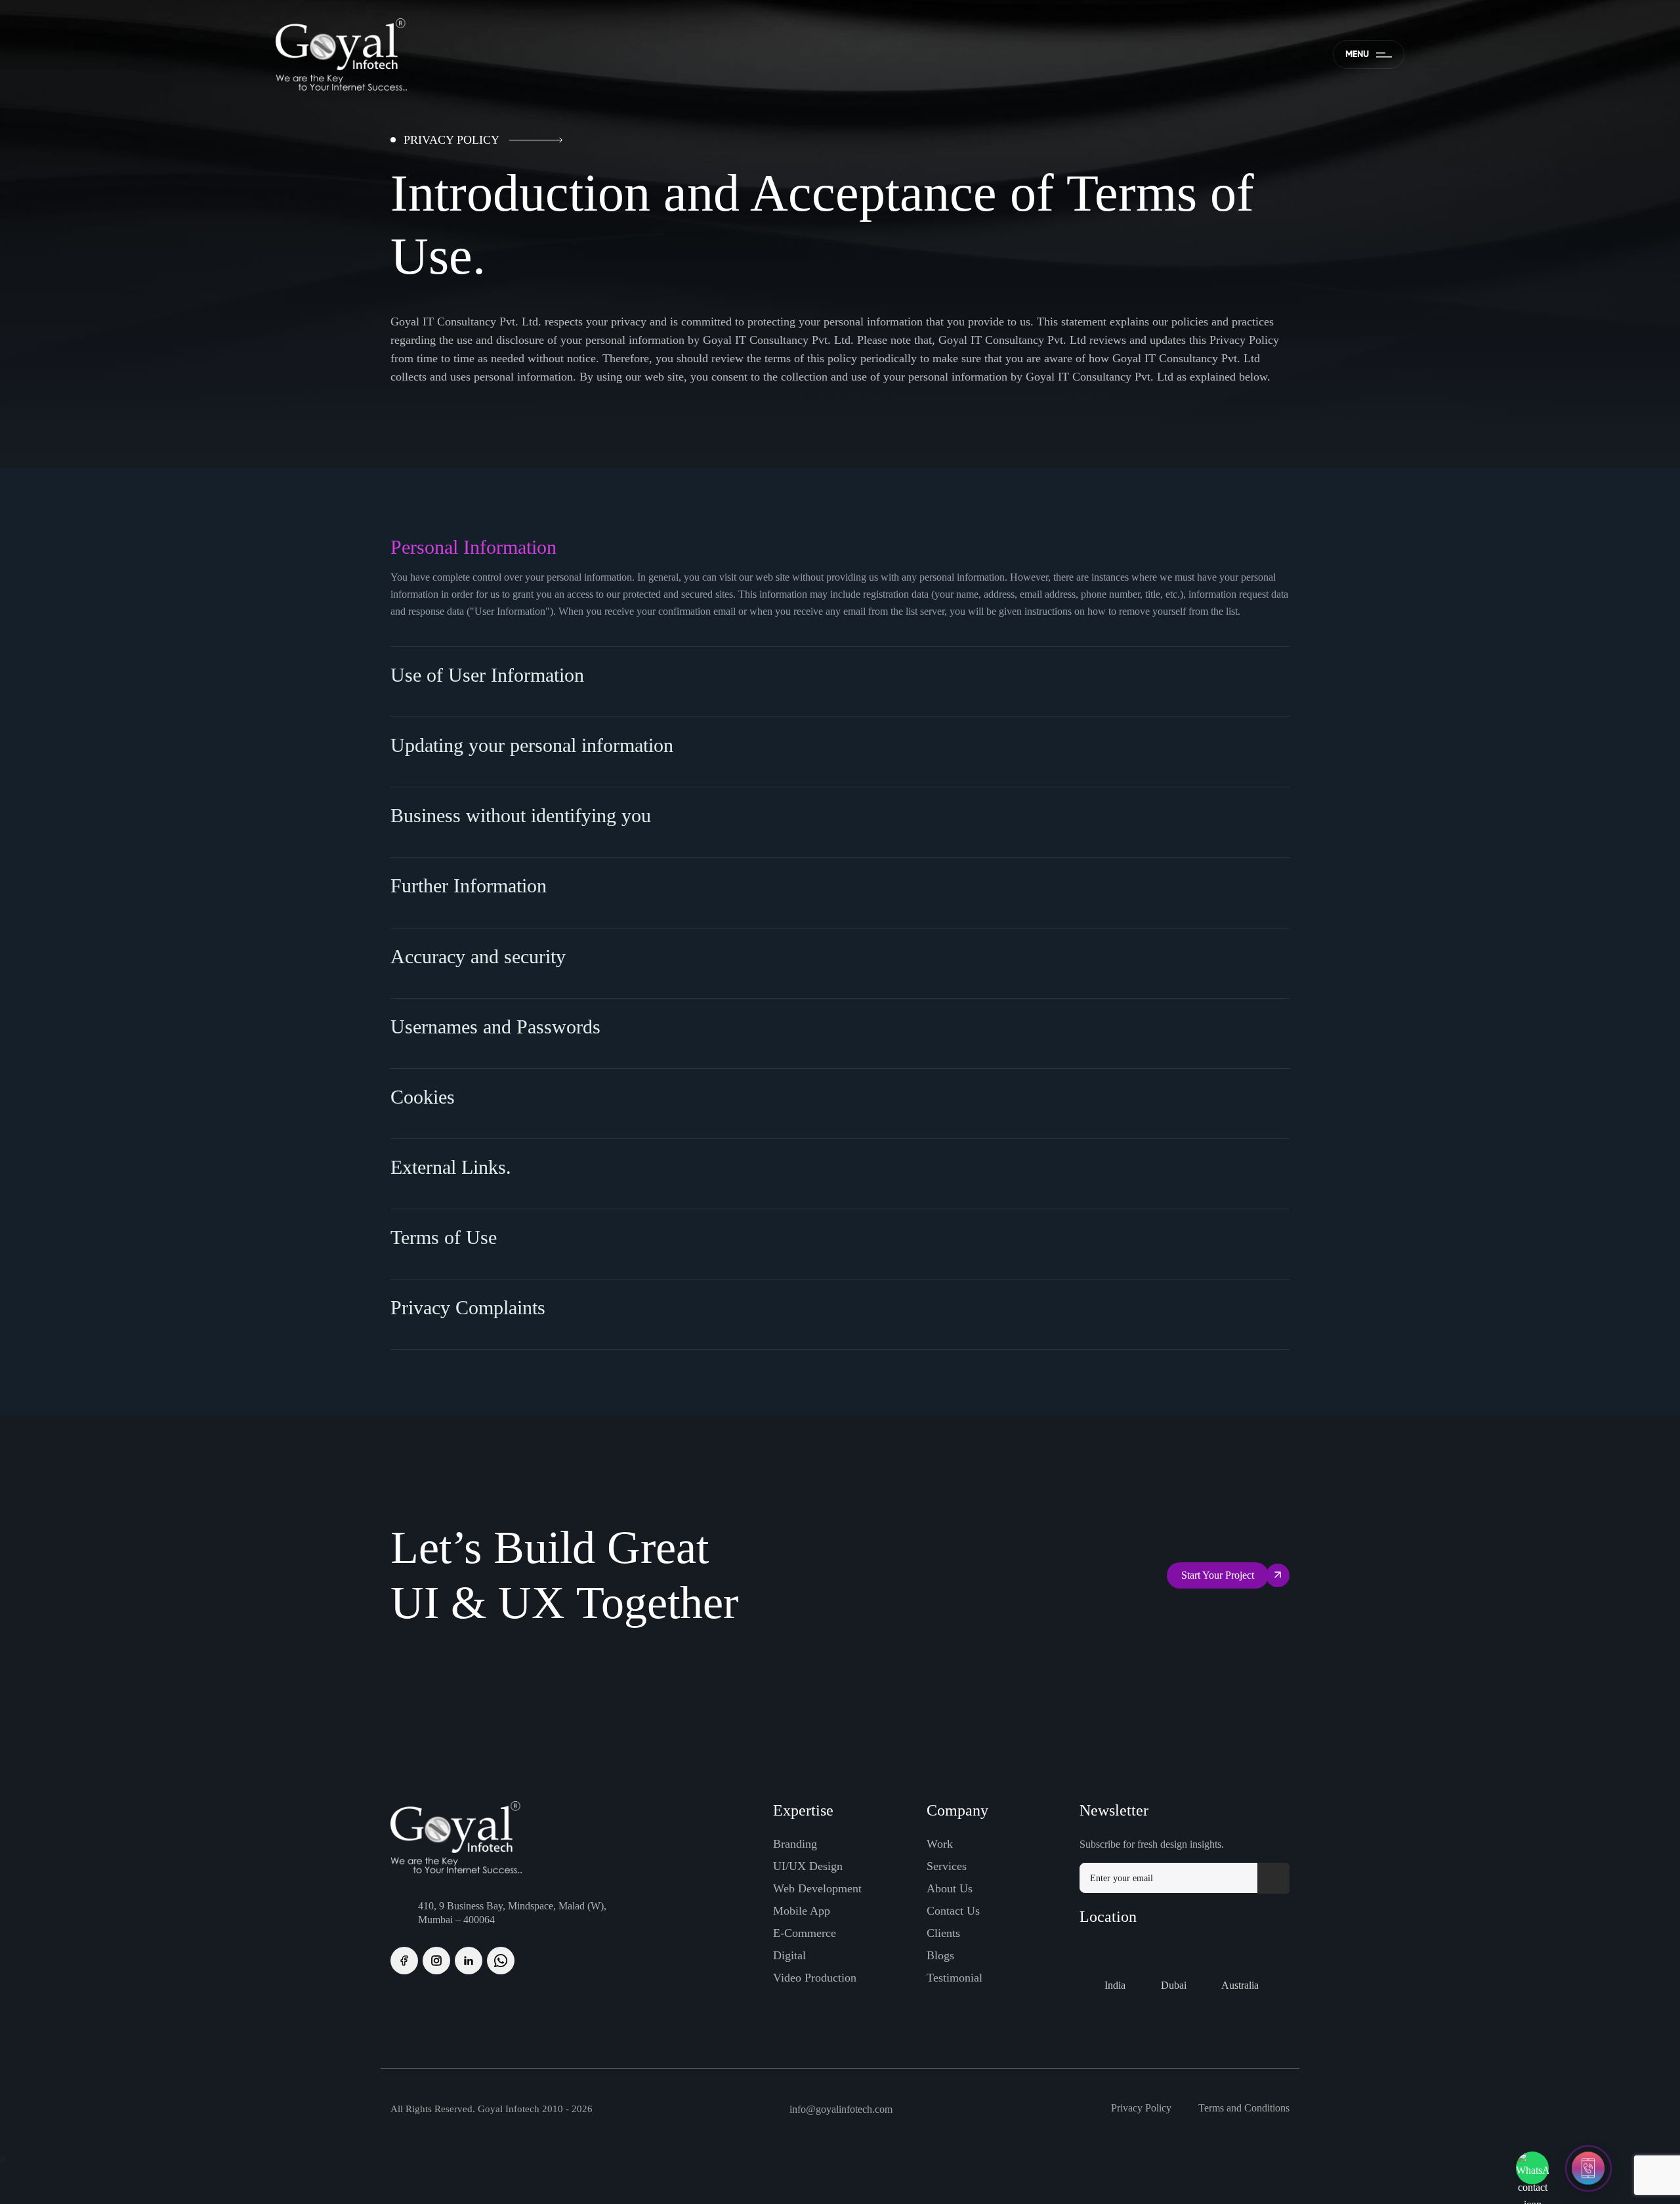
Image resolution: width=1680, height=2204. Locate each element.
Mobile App (802, 1911)
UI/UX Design (808, 1866)
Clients (943, 1933)
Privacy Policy (1141, 2108)
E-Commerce (805, 1933)
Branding (795, 1844)
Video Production (815, 1978)
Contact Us (953, 1911)
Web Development (817, 1888)
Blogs (940, 1955)
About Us (950, 1888)
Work (940, 1844)
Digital (789, 1955)
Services (947, 1866)
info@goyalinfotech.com (841, 2109)
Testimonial (955, 1978)
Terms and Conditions (1244, 2108)
